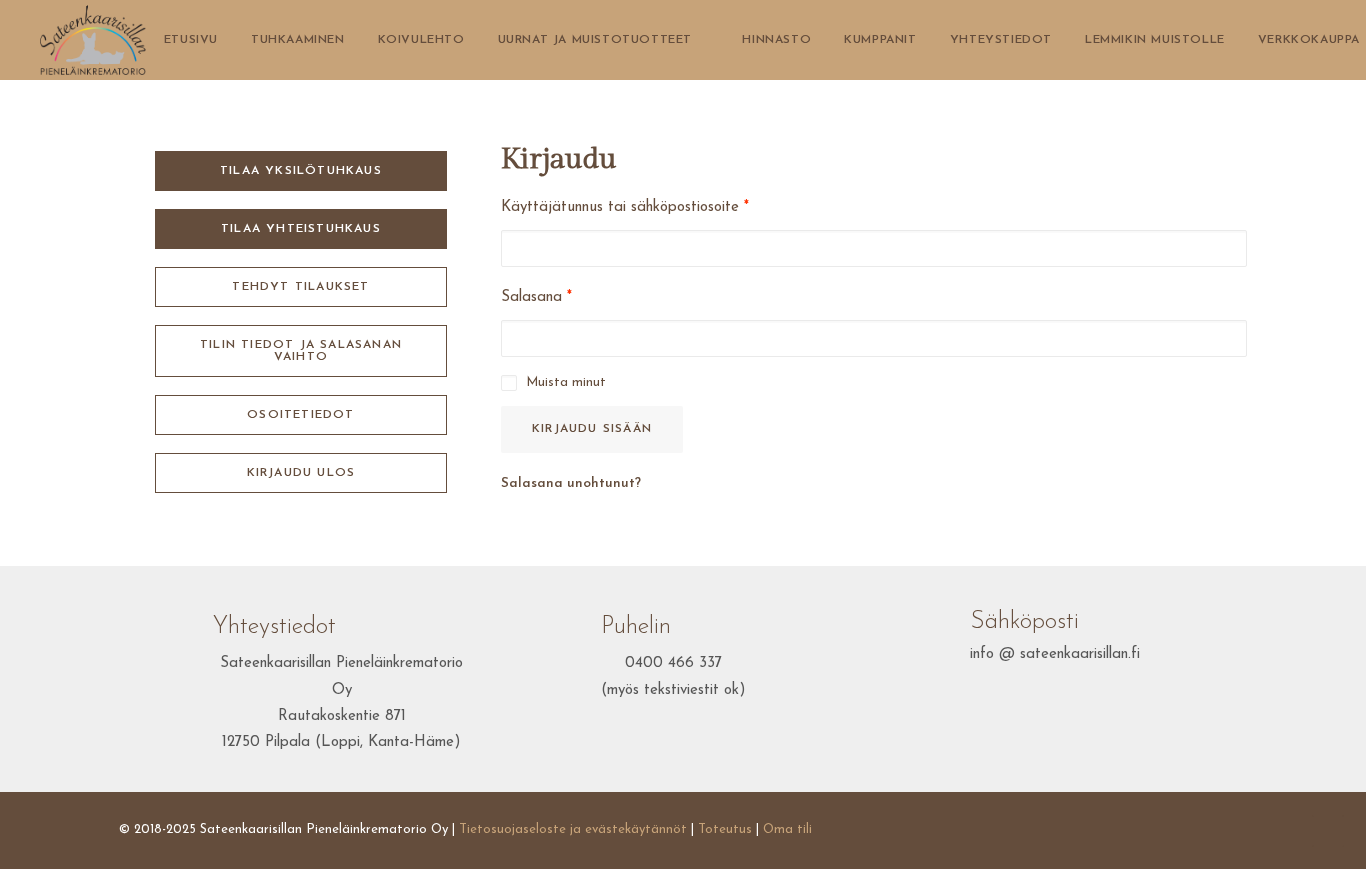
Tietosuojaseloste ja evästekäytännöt (573, 829)
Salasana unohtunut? (571, 483)
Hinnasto (776, 40)
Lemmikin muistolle (1155, 40)
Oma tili (787, 829)
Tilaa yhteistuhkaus (301, 229)
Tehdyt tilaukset (300, 287)
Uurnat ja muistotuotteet (595, 40)
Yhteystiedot (1001, 40)
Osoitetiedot (300, 415)
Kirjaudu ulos (301, 473)
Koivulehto (421, 40)
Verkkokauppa (1309, 40)
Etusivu (191, 40)
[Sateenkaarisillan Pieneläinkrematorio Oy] (93, 40)
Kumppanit (880, 40)
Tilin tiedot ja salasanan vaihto (303, 351)
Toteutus (725, 829)
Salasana (536, 297)
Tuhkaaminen (298, 40)
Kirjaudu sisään (592, 429)
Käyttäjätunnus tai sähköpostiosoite (625, 207)
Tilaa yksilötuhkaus (301, 171)
